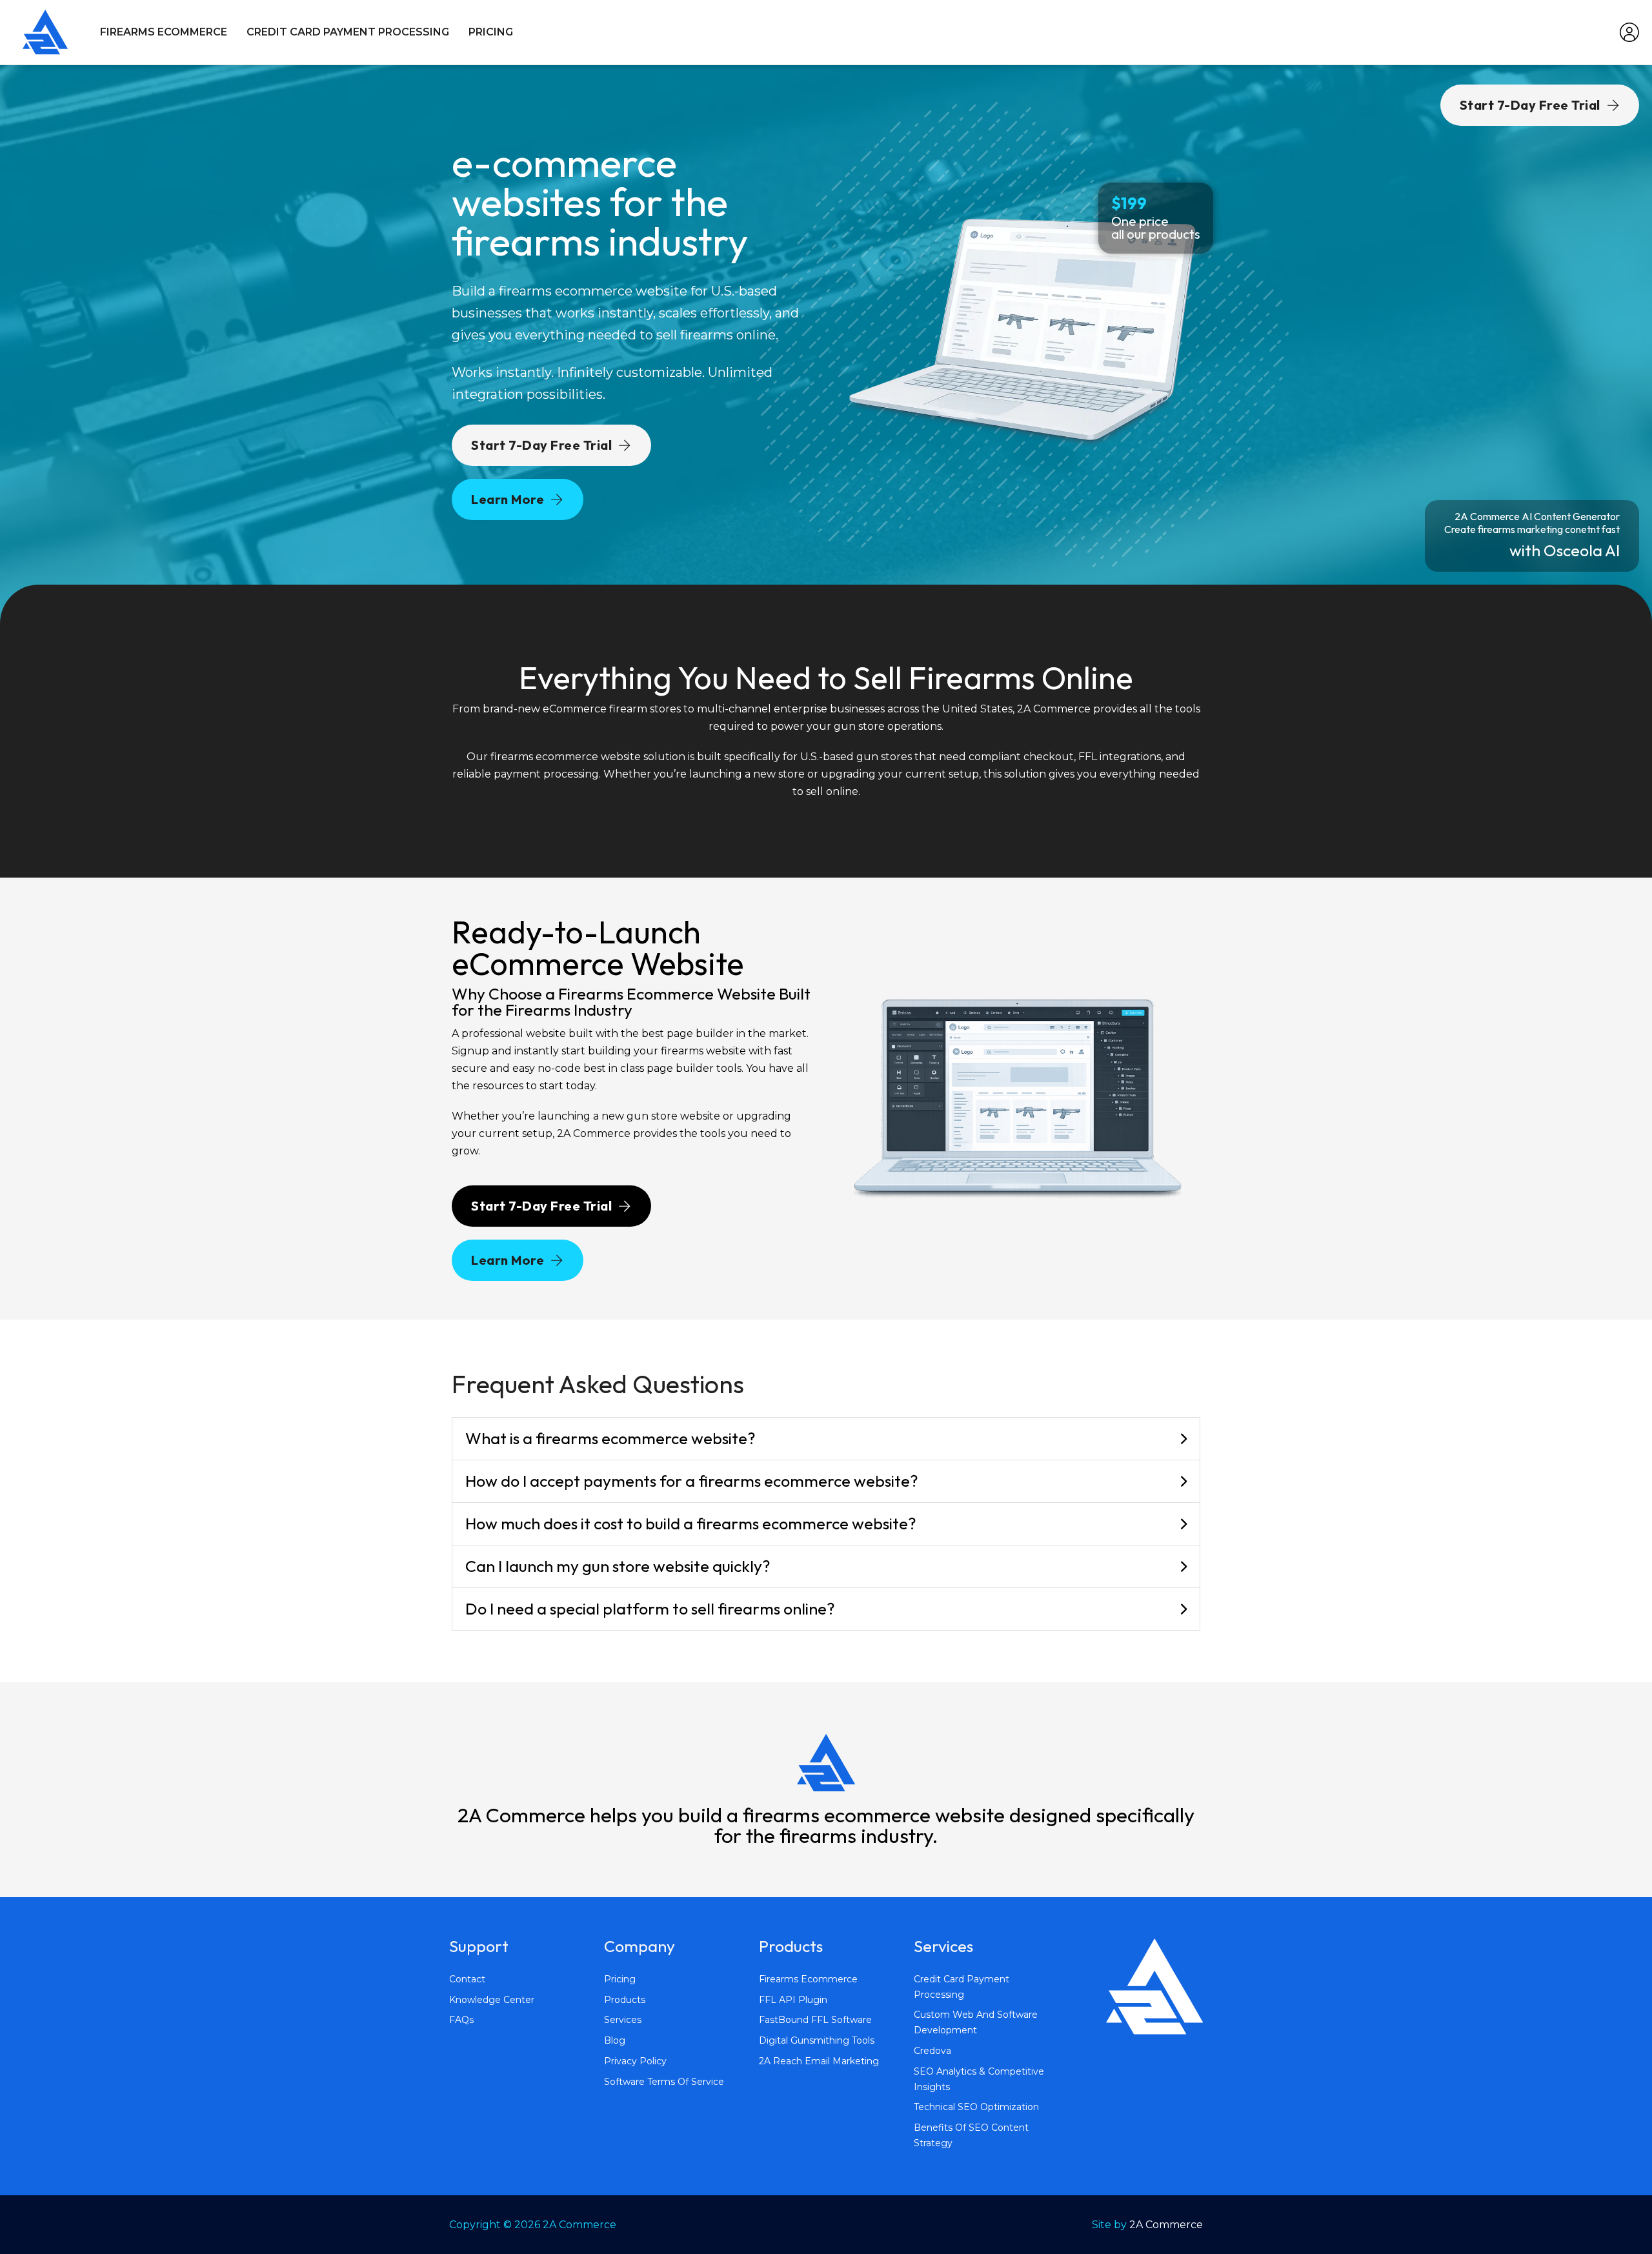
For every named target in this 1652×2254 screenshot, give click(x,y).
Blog (615, 2040)
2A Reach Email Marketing (819, 2061)
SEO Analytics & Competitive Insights (979, 2079)
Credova (932, 2051)
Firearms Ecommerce (164, 32)
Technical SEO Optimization (976, 2107)
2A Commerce (1166, 2225)
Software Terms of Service (664, 2082)
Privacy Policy (635, 2061)
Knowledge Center (492, 2000)
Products (625, 2000)
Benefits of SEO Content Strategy (971, 2135)
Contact (467, 1979)
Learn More (508, 499)
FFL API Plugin (793, 2000)
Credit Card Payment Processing (348, 32)
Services (623, 2020)
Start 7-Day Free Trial (541, 445)
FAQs (461, 2020)
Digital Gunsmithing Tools (817, 2040)
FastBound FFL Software (815, 2020)
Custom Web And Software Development (976, 2022)
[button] (826, 1439)
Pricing (491, 32)
